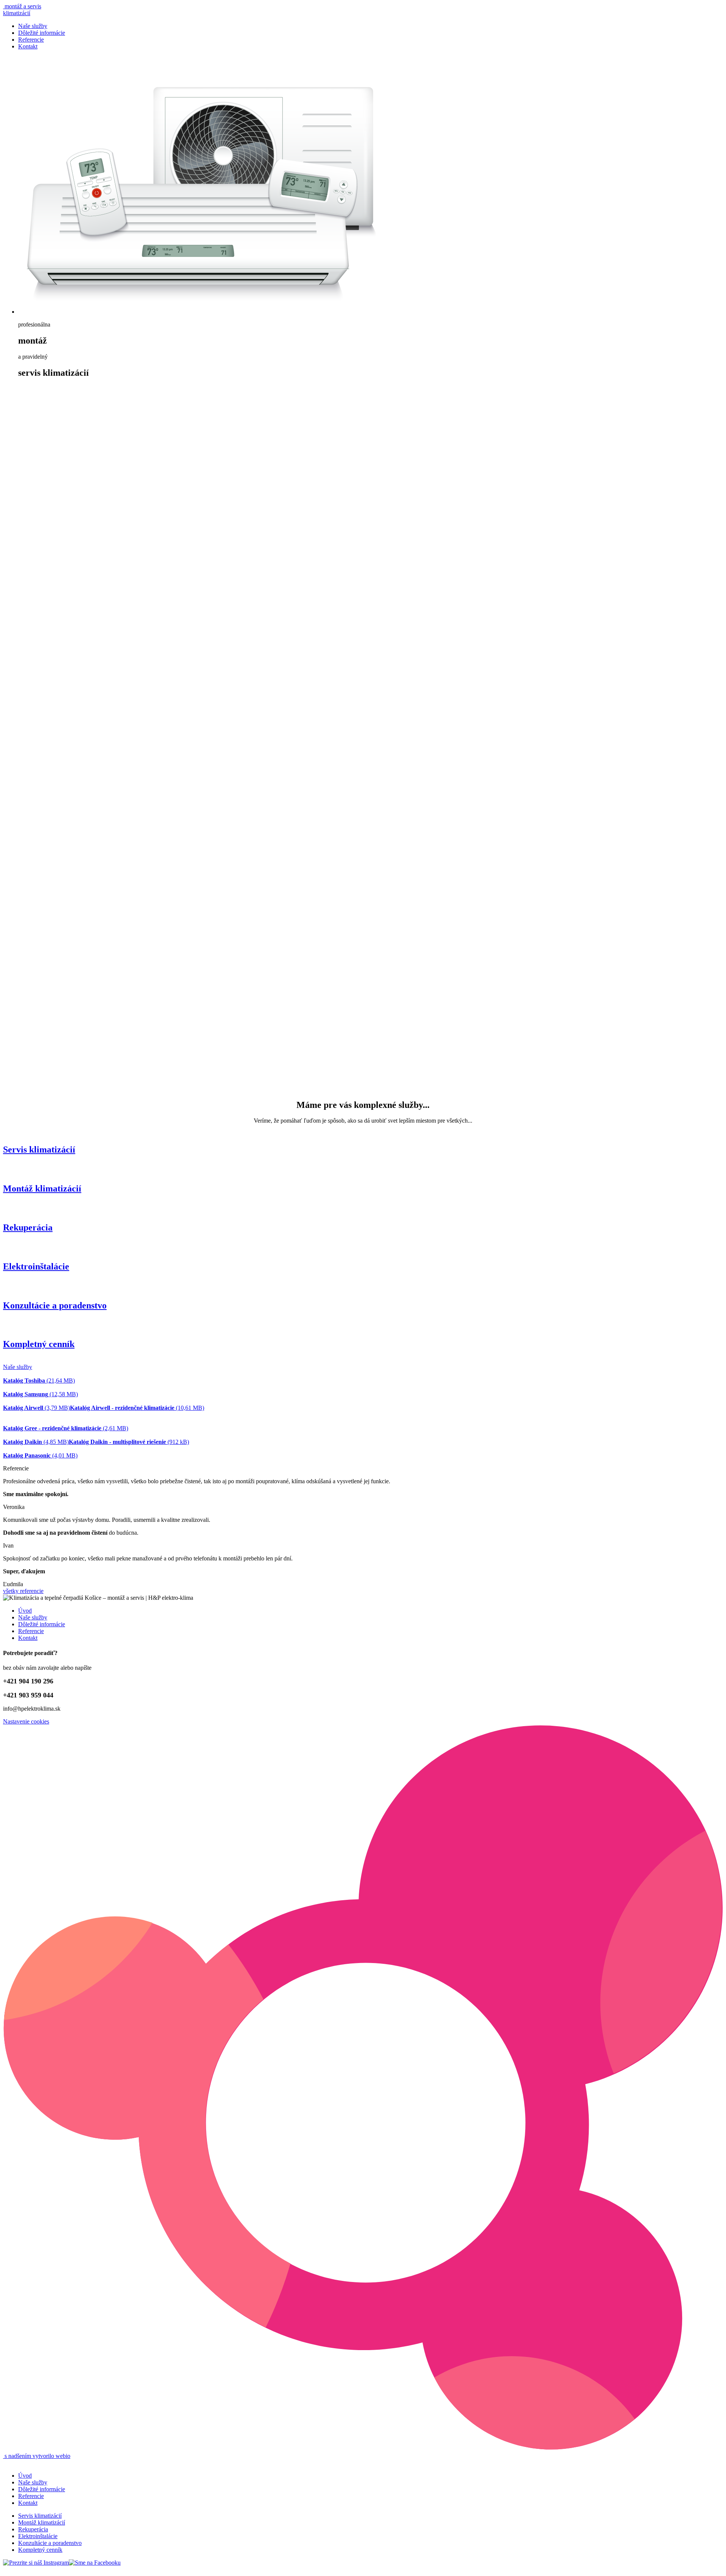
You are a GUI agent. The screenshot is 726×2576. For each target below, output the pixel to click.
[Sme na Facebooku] (95, 2563)
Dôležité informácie (42, 33)
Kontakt (28, 46)
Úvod (25, 1611)
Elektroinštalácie (38, 2536)
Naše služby (33, 26)
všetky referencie (23, 1591)
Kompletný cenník (40, 2550)
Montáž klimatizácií (42, 2522)
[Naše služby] (371, 1089)
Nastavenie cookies (26, 1721)
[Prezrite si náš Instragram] (36, 2563)
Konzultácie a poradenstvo (50, 2543)
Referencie (31, 40)
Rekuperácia (33, 2529)
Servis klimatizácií (40, 2516)
